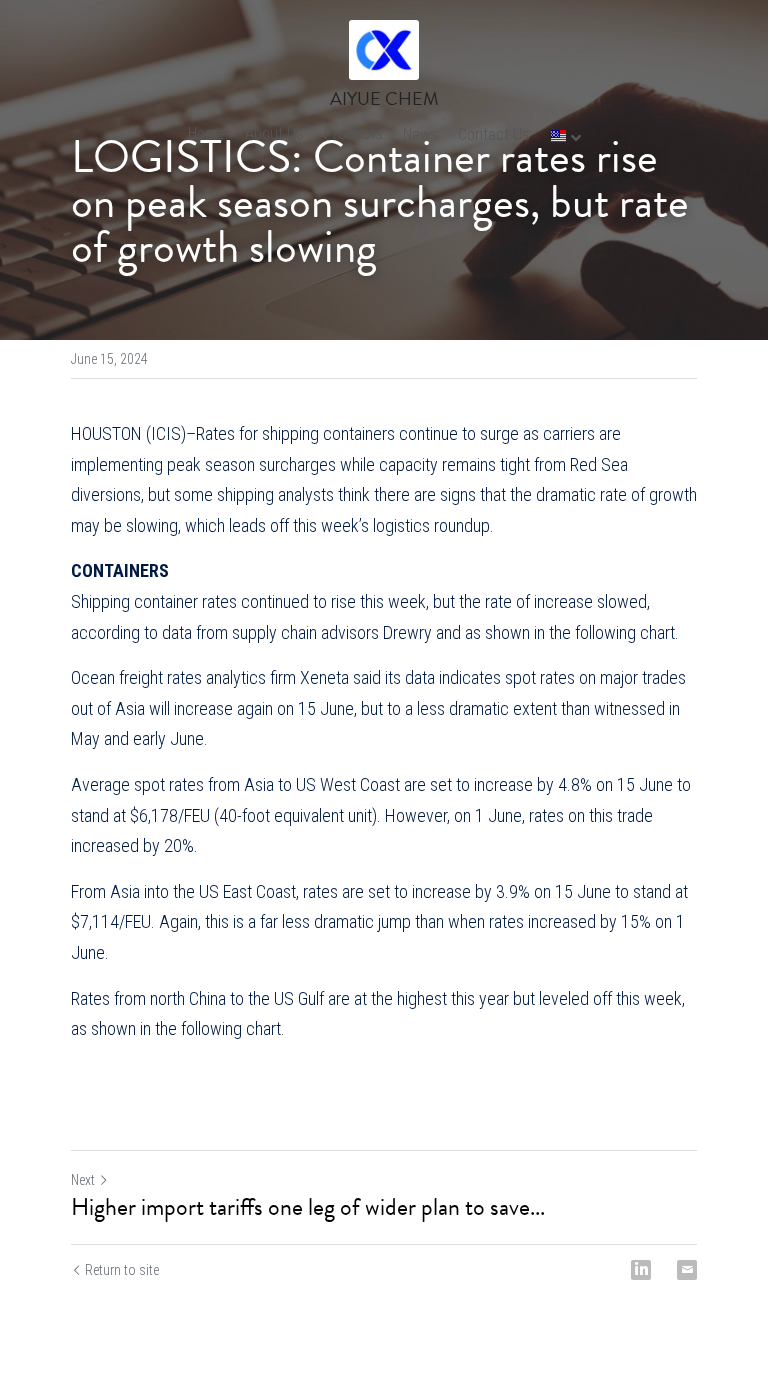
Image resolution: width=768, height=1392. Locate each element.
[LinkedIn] (641, 1270)
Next (83, 1180)
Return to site (122, 1270)
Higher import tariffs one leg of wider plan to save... (308, 1207)
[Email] (687, 1270)
